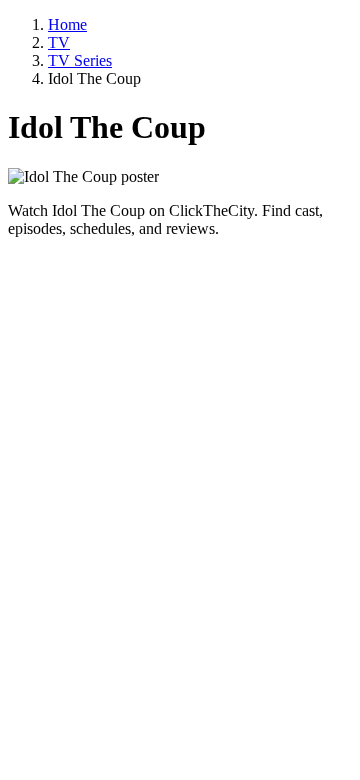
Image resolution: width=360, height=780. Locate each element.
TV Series (80, 60)
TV (59, 42)
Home (67, 24)
